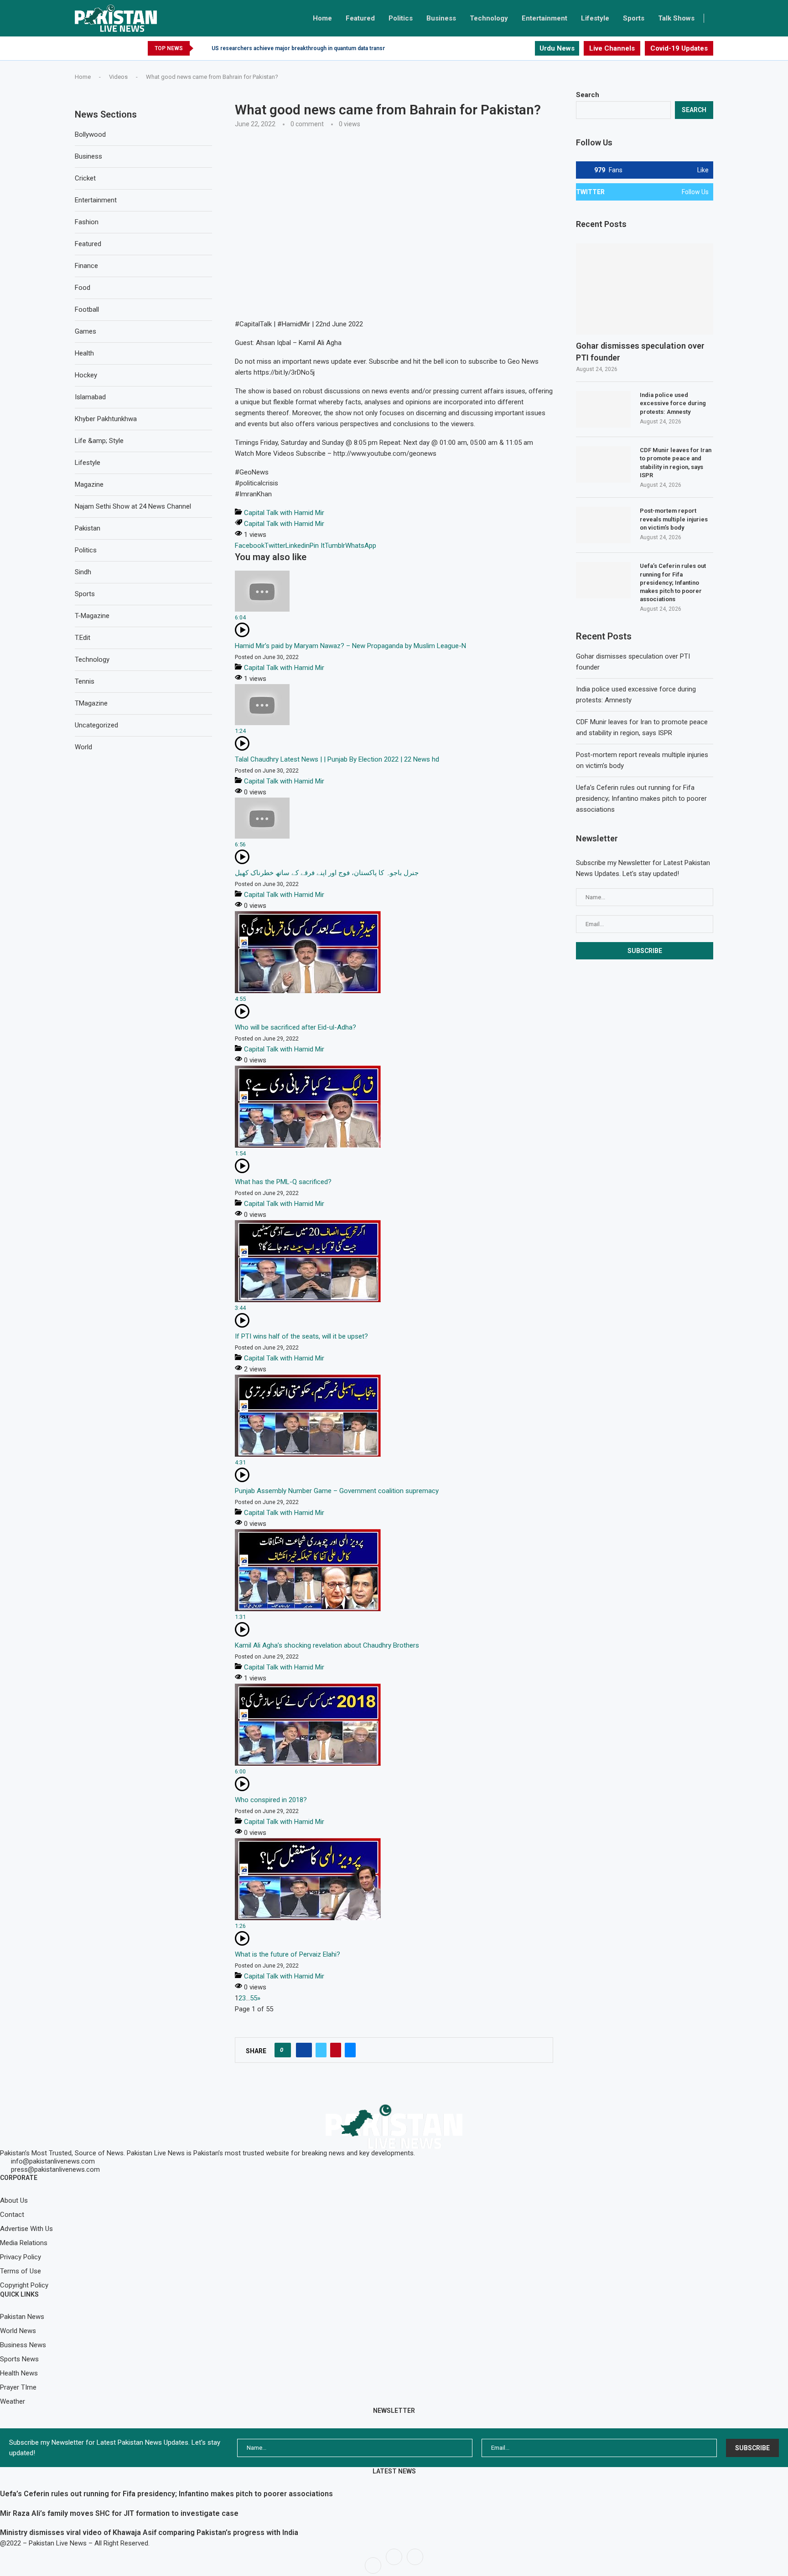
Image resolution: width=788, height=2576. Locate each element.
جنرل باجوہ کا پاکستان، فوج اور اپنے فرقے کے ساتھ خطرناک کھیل (327, 873)
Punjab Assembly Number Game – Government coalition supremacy (337, 1491)
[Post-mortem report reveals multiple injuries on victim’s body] (603, 525)
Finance (86, 266)
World (83, 747)
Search (588, 95)
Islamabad (90, 397)
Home (322, 18)
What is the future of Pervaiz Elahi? (288, 1954)
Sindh (83, 572)
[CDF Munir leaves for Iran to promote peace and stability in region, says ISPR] (603, 464)
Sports (634, 18)
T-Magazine (92, 616)
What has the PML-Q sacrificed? (283, 1182)
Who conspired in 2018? (271, 1800)
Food (83, 288)
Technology (489, 18)
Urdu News (557, 48)
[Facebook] (516, 48)
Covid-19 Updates (679, 48)
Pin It (317, 546)
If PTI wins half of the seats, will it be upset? (301, 1336)
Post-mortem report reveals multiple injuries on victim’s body (674, 519)
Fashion (87, 222)
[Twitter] (524, 48)
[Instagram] (530, 48)
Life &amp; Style (99, 441)
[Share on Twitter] (321, 2050)
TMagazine (91, 703)
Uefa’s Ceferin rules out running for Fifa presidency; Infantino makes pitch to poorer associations (673, 582)
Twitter (275, 546)
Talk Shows (676, 18)
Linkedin (298, 546)
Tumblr (335, 546)
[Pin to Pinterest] (336, 2050)
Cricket (85, 178)
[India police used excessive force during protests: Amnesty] (603, 409)
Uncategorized (96, 725)
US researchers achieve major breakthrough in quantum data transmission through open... (328, 48)
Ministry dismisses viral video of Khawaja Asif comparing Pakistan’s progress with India (149, 2532)
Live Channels (612, 48)
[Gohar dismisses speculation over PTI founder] (645, 289)
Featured (360, 18)
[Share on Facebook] (304, 2050)
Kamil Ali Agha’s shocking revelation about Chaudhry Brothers (327, 1645)
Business (441, 18)
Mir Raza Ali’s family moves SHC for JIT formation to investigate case (119, 2513)
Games (86, 331)
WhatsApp (361, 546)
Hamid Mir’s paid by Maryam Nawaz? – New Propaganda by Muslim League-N (350, 646)
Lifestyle (595, 18)
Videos (118, 77)
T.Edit (83, 638)
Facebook (250, 546)
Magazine (89, 484)
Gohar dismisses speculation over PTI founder (640, 351)
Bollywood (90, 134)
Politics (401, 18)
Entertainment (544, 18)
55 (254, 1998)
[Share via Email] (350, 2050)
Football (87, 309)
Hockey (86, 375)
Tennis (85, 681)
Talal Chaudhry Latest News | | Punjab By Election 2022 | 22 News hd (337, 759)
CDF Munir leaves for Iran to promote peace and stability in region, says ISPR (676, 463)
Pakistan (88, 528)
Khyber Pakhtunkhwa (106, 419)
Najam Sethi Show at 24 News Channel (133, 506)
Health (84, 353)
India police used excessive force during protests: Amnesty (673, 403)
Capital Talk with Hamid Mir (284, 513)
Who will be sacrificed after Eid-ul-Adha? (295, 1027)
